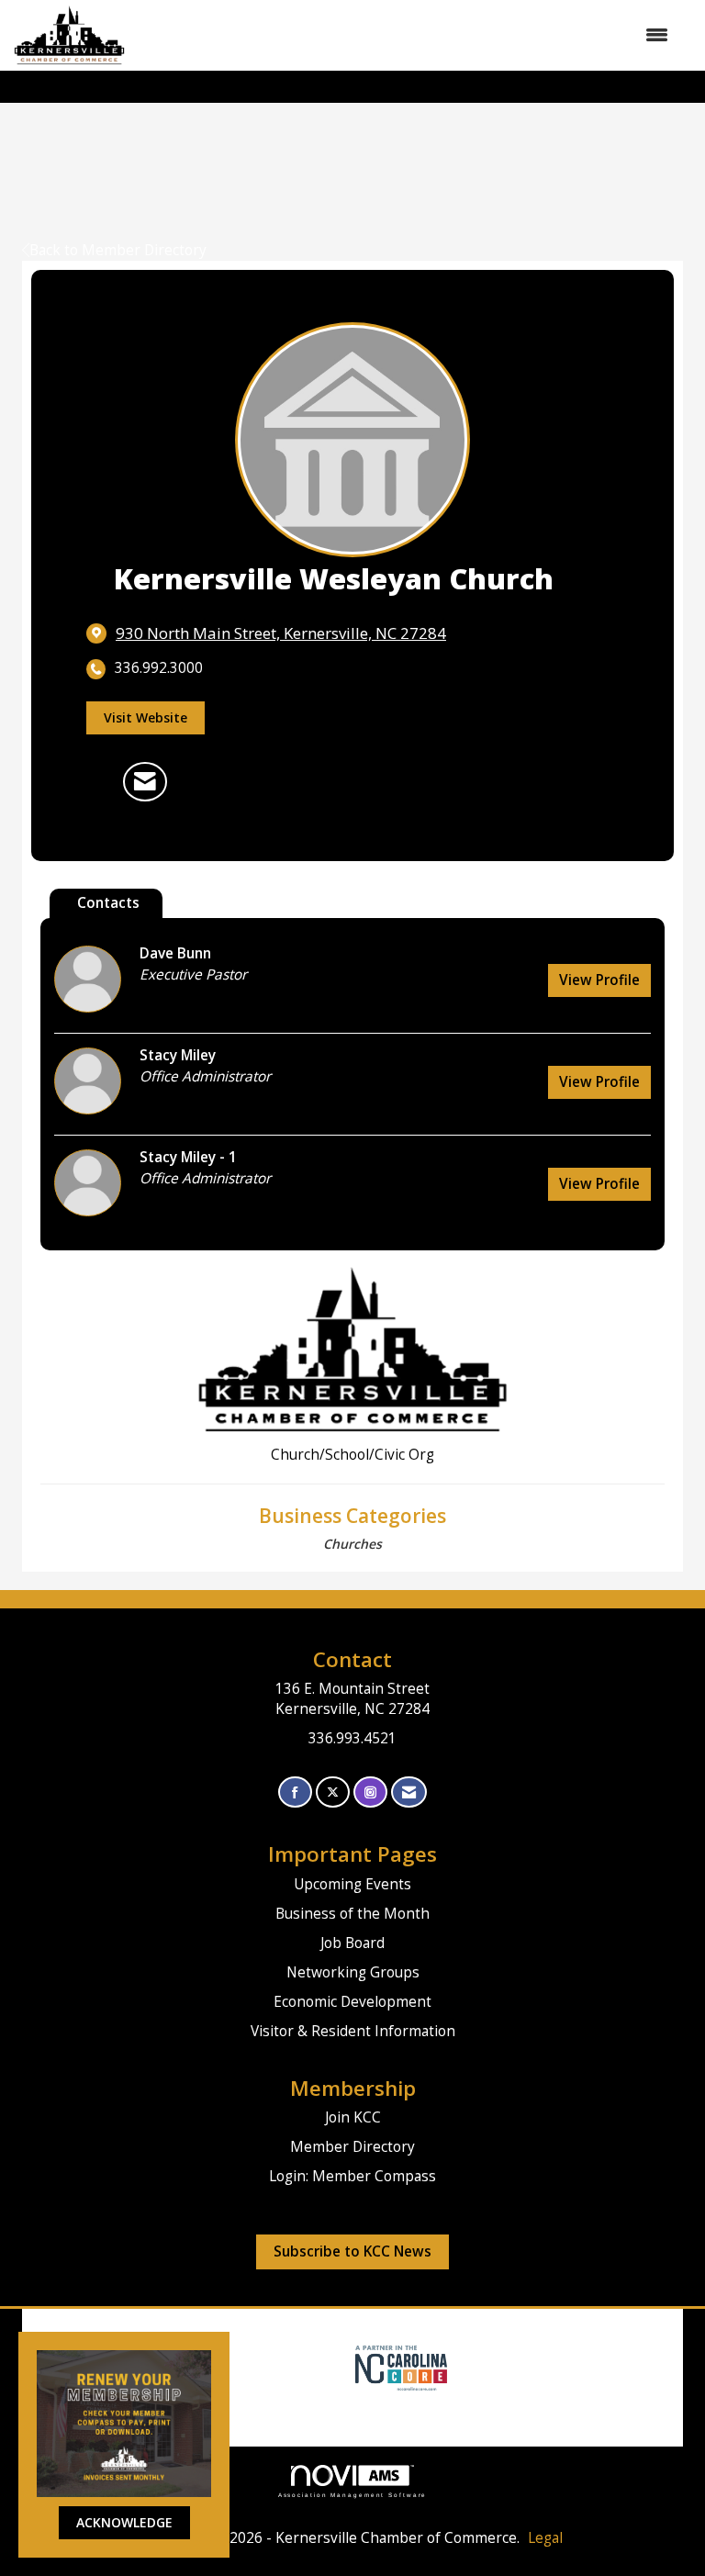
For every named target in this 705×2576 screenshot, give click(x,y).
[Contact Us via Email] (409, 1792)
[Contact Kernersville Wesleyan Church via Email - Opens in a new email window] (145, 781)
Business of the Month (352, 1914)
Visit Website (145, 717)
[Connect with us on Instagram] (370, 1792)
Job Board (352, 1943)
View (599, 980)
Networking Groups (353, 1972)
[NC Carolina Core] (399, 2367)
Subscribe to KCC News (352, 2251)
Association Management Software (353, 2495)
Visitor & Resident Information (353, 2031)
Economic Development (352, 2002)
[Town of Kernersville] (348, 2367)
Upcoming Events (352, 1884)
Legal (545, 2538)
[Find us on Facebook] (295, 1792)
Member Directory (352, 2147)
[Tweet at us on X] (333, 1792)
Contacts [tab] (108, 903)
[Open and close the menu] (406, 35)
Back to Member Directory (118, 250)
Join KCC (353, 2117)
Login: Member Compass (352, 2176)
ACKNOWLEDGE (124, 2522)
